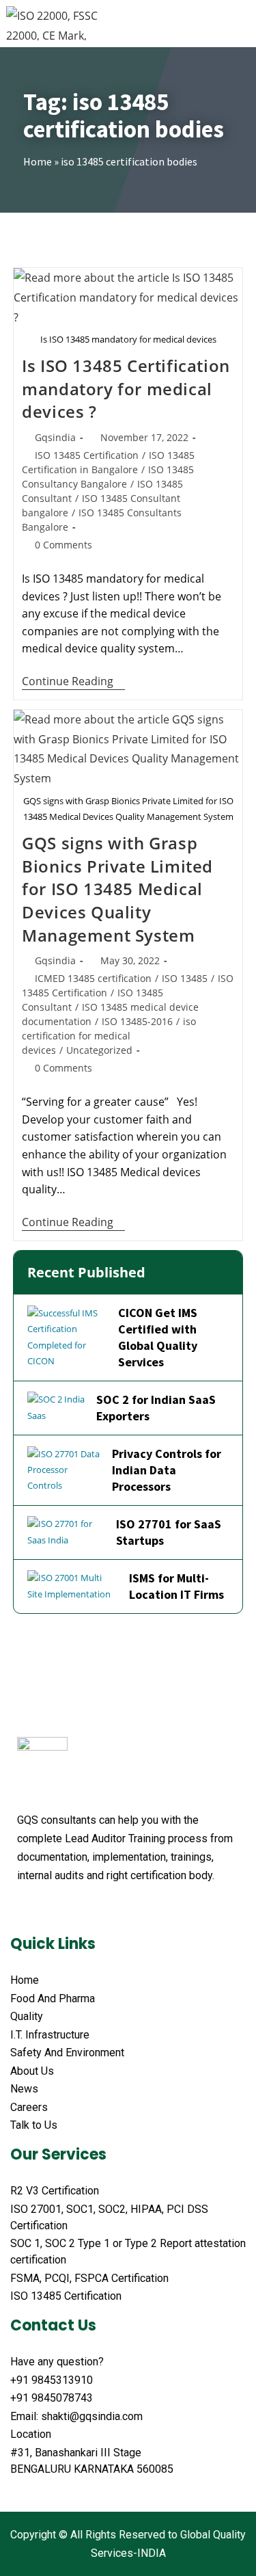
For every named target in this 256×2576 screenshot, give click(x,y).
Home (38, 161)
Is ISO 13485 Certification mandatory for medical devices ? (126, 388)
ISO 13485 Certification (87, 455)
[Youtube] (76, 1909)
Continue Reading (73, 682)
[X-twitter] (50, 1909)
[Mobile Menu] (242, 23)
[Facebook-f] (24, 1909)
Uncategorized (99, 1050)
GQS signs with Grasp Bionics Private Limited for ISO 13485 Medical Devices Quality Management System (117, 889)
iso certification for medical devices (109, 1036)
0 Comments (63, 545)
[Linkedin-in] (102, 1909)
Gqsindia (55, 437)
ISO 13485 (185, 978)
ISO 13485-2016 (137, 1021)
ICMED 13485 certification (93, 978)
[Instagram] (128, 1909)
